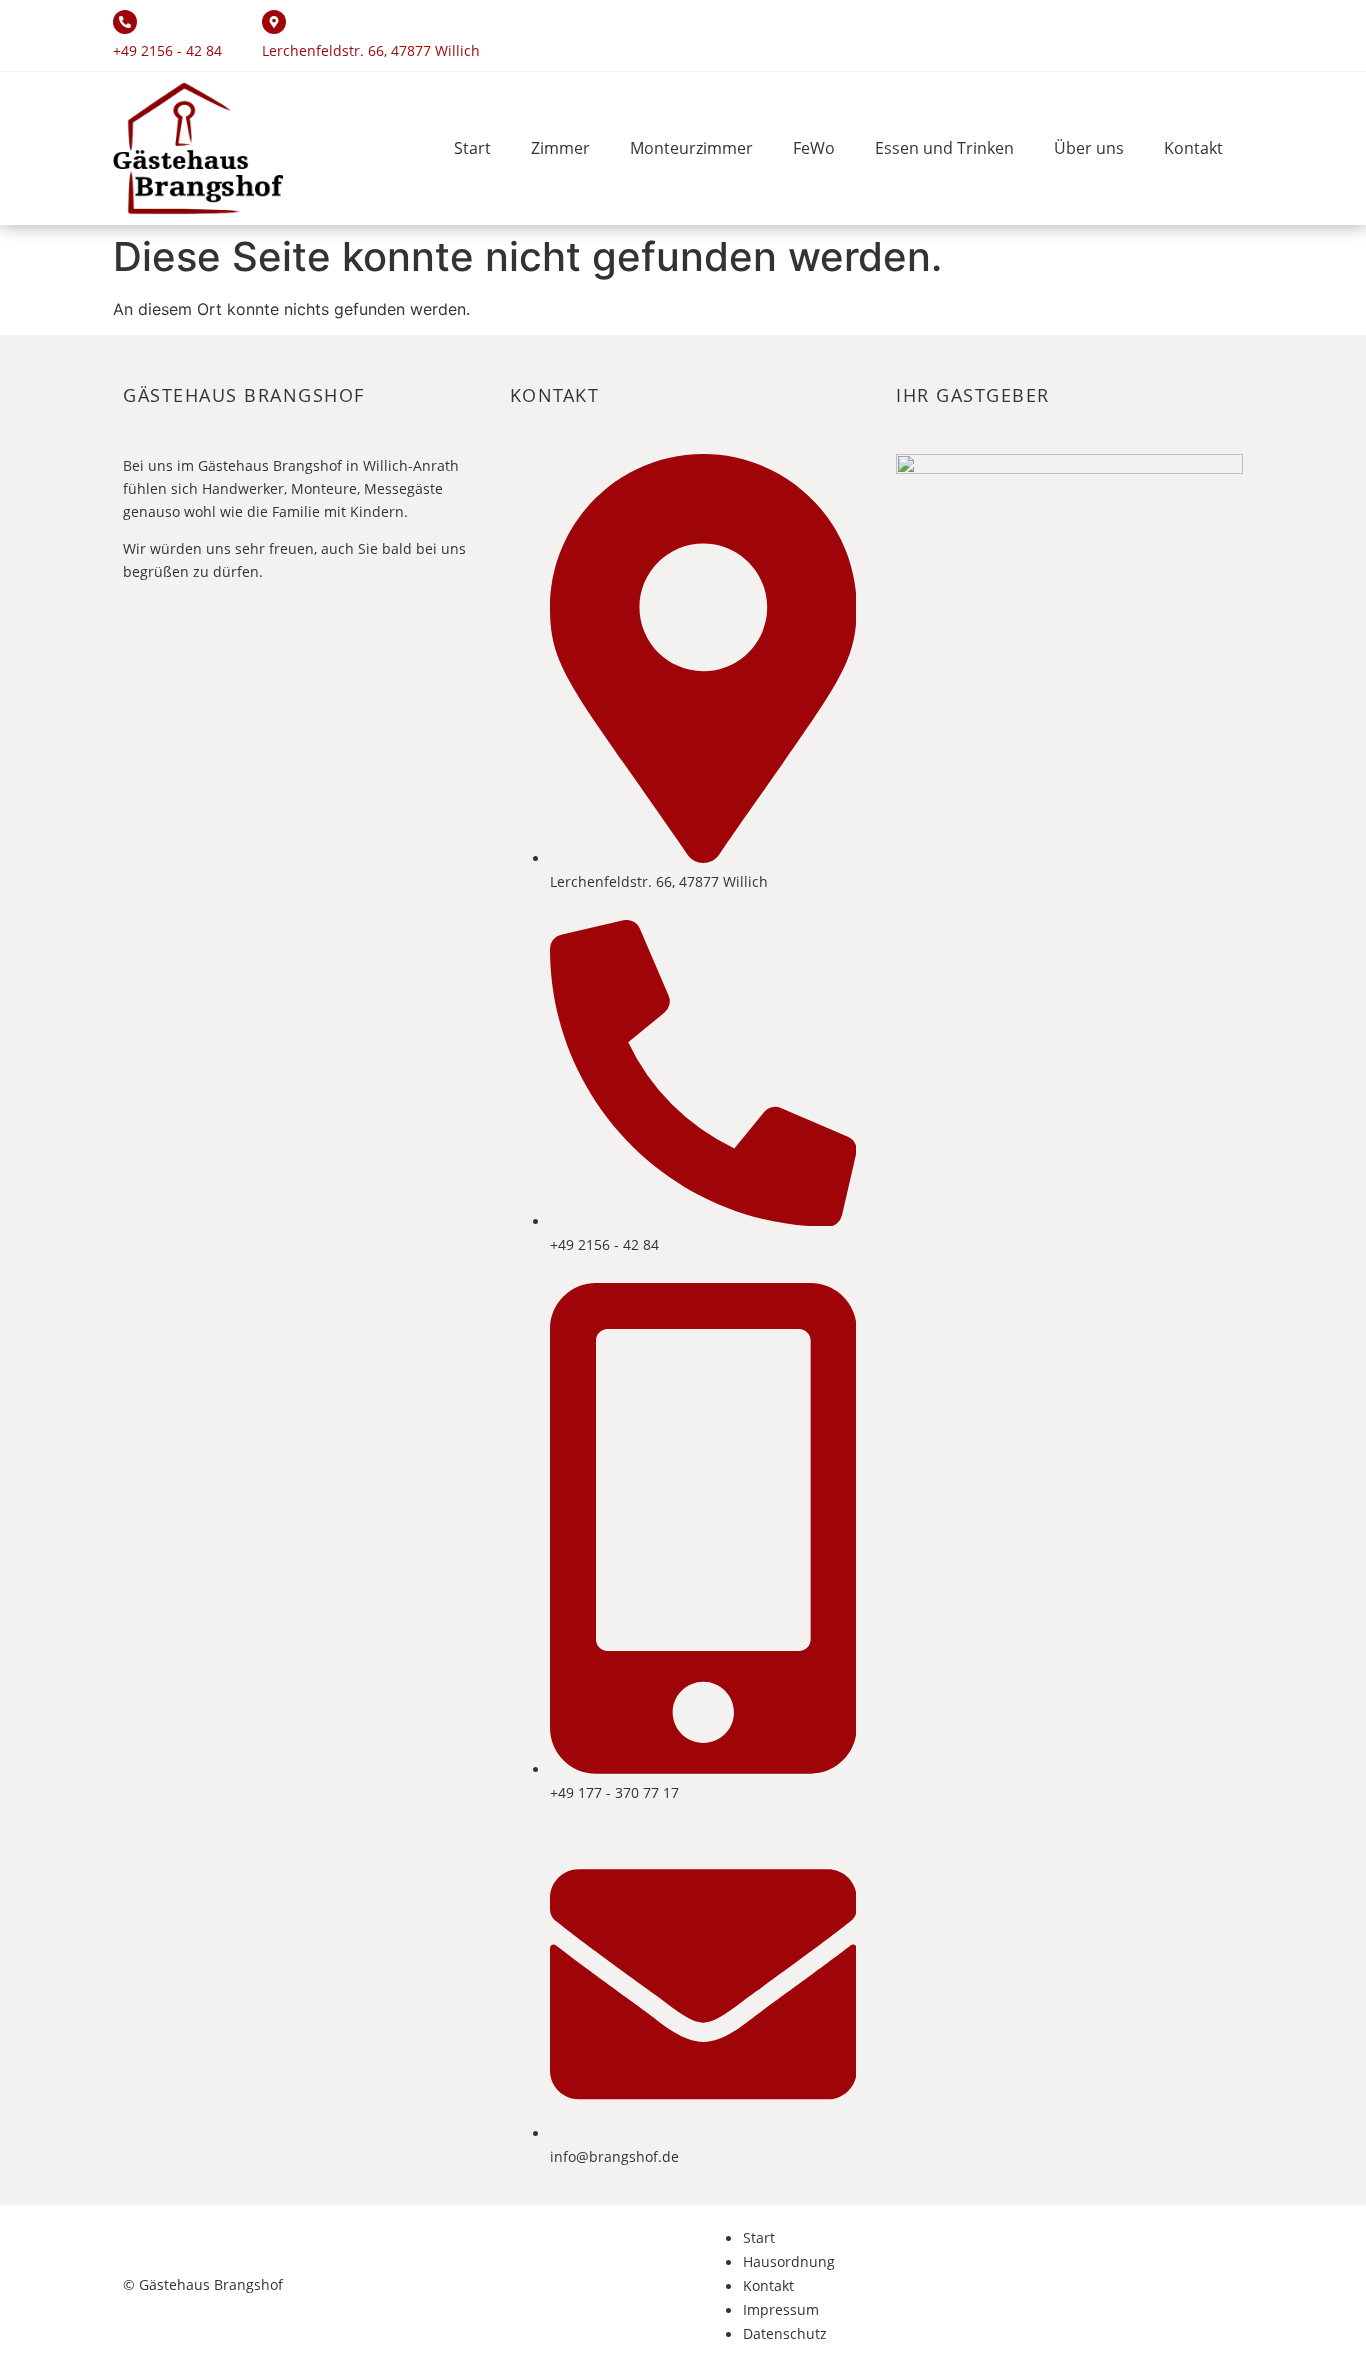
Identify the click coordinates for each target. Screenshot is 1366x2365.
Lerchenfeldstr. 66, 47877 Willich (371, 50)
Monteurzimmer (691, 148)
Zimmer (560, 148)
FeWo (814, 148)
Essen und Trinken (944, 148)
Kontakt (1193, 148)
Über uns (1089, 148)
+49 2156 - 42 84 (167, 50)
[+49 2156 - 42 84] (125, 22)
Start (472, 148)
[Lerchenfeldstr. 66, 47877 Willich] (274, 22)
